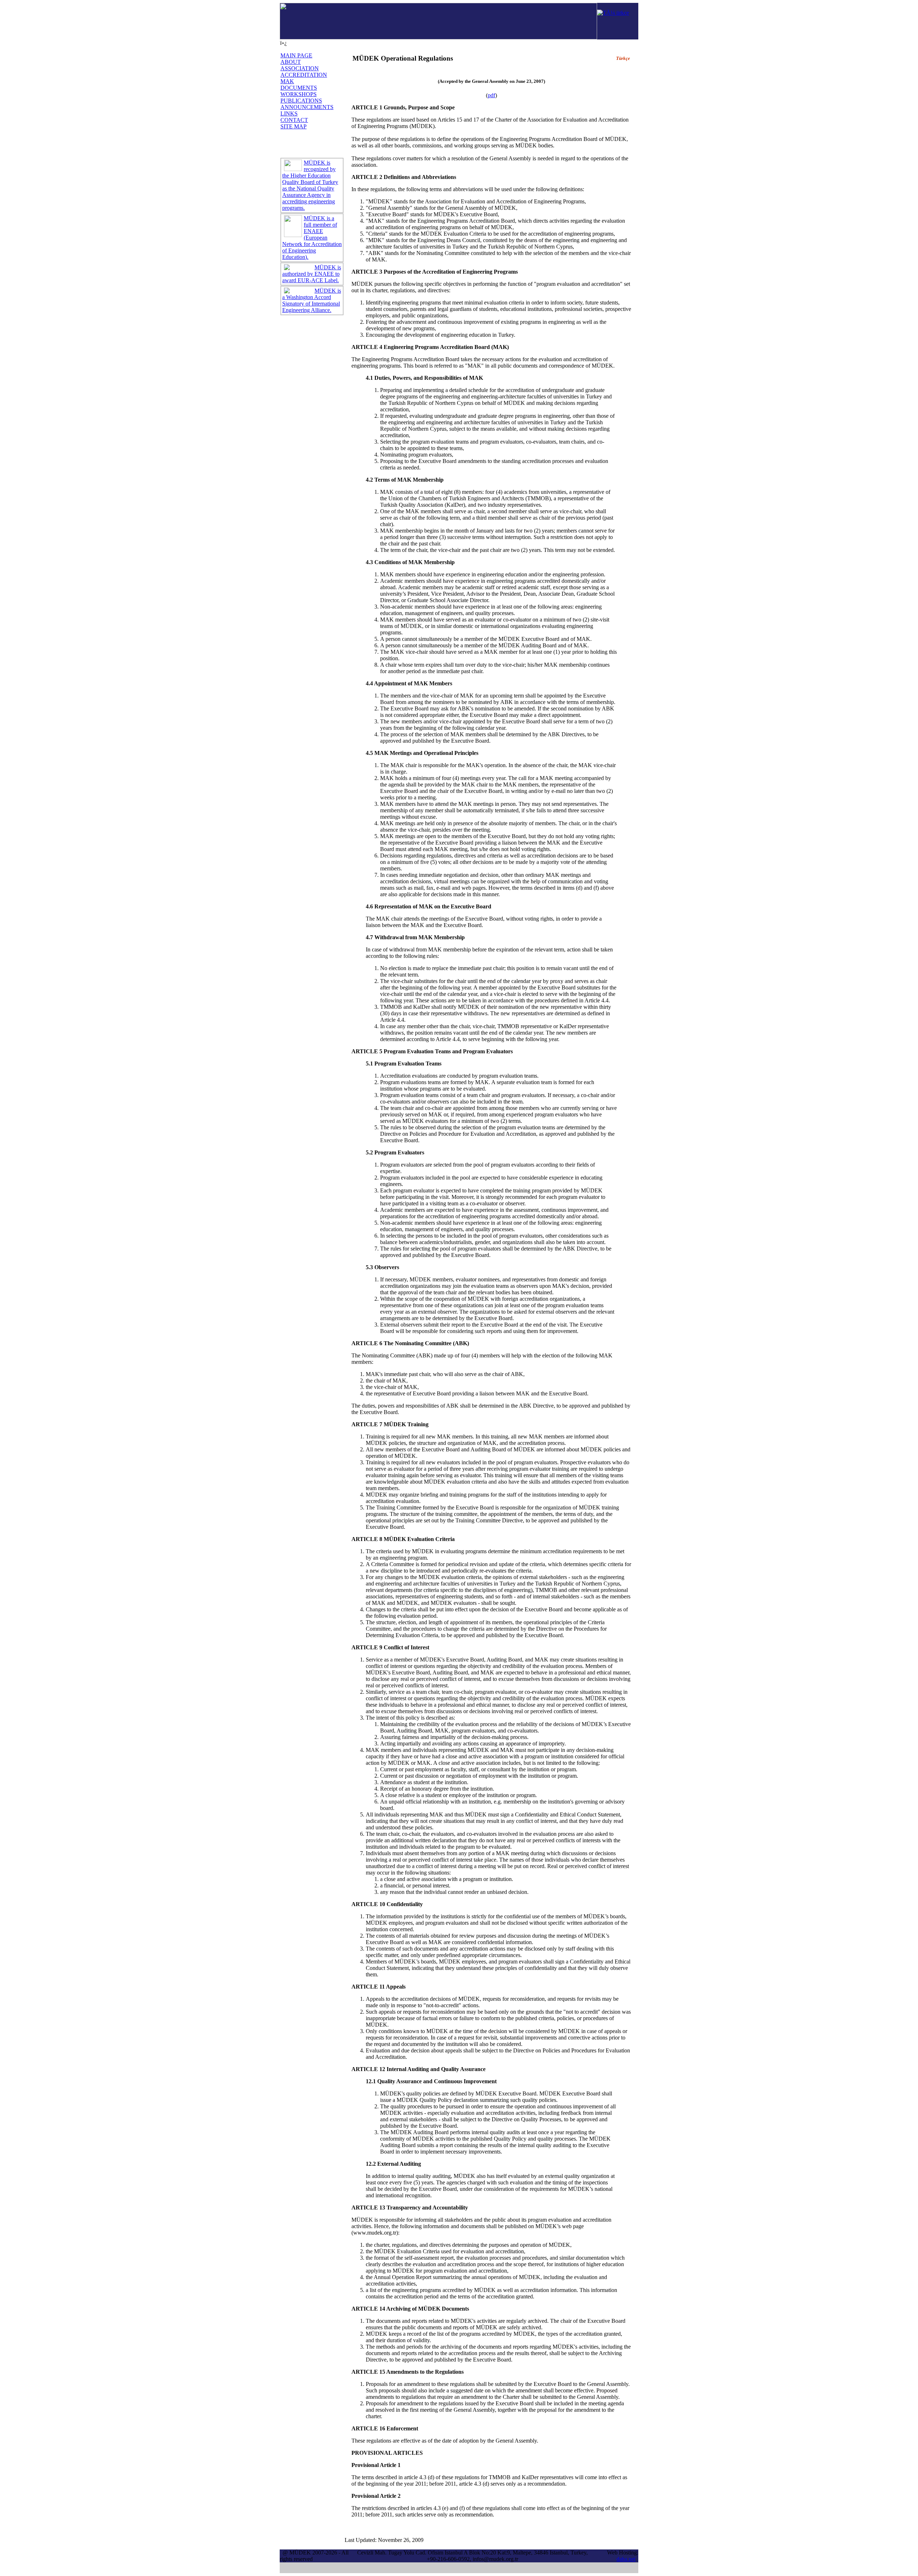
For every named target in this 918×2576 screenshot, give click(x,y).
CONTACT (294, 120)
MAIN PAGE (296, 55)
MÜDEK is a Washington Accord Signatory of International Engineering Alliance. (312, 300)
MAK (287, 81)
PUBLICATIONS (301, 101)
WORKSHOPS (299, 94)
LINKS (289, 114)
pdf (491, 95)
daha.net (626, 2559)
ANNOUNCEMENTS (307, 107)
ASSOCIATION (300, 68)
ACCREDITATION (304, 75)
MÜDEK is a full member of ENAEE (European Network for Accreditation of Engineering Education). (312, 238)
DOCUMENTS (299, 88)
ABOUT (291, 62)
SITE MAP (294, 126)
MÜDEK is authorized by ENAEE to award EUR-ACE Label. (312, 274)
